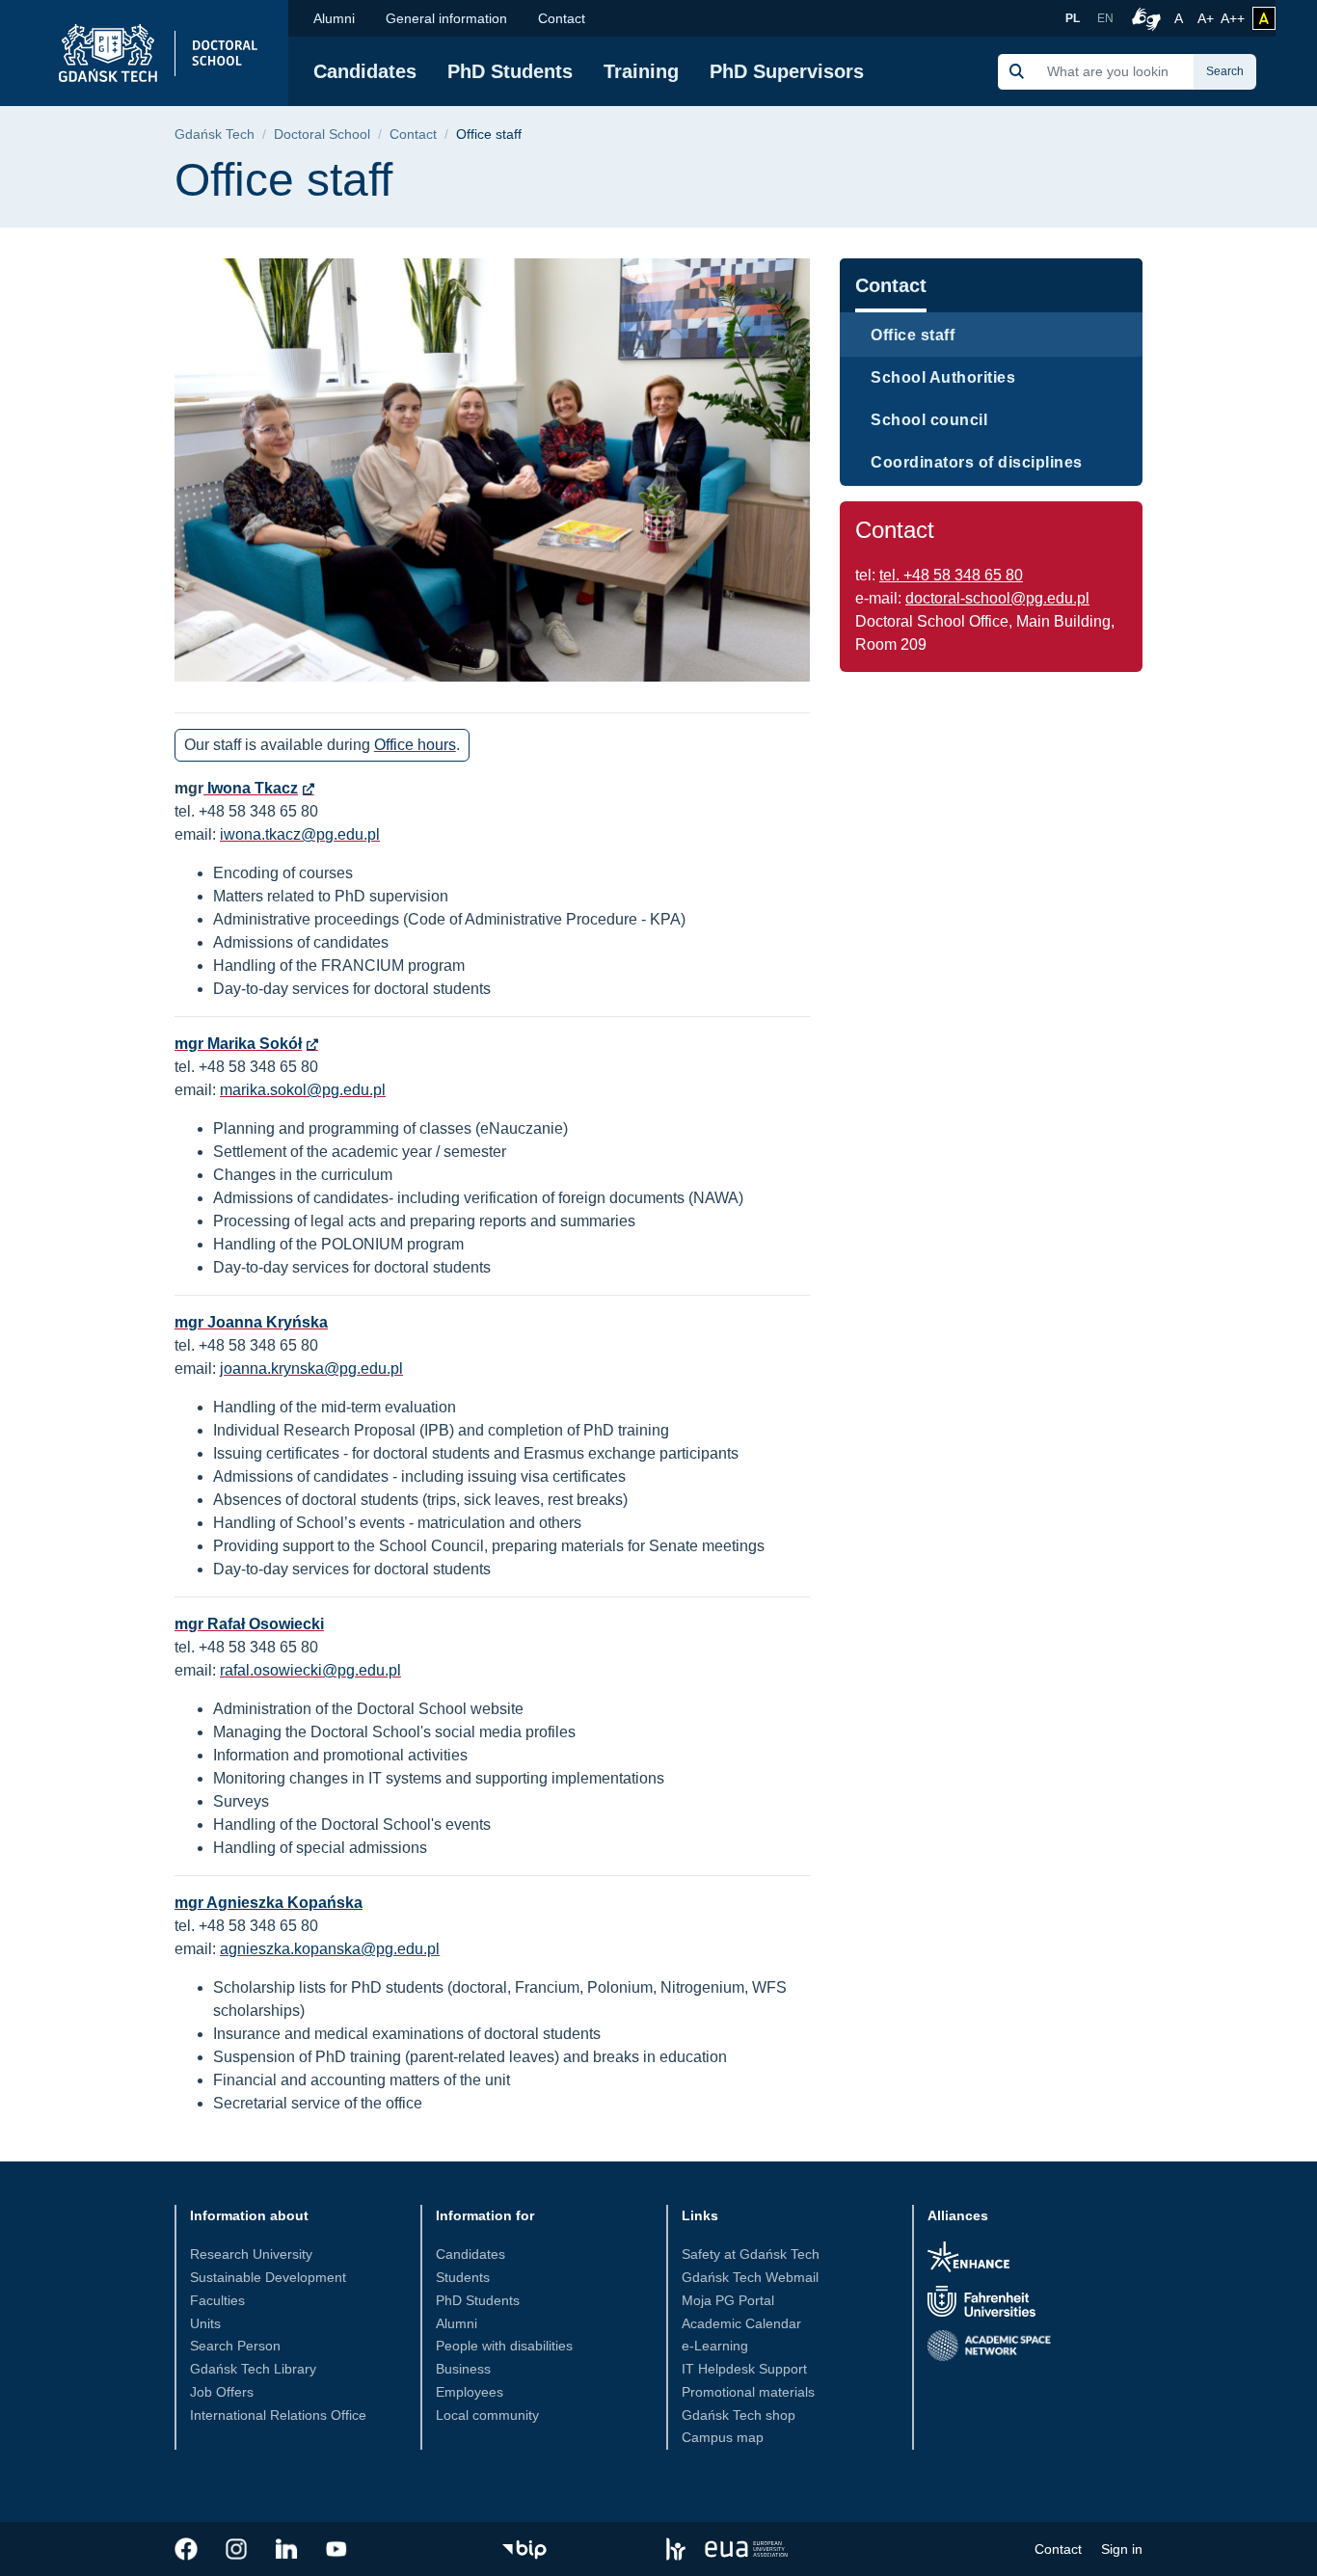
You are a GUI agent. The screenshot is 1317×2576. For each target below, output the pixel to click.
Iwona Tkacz (251, 788)
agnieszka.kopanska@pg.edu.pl (330, 1949)
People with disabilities (504, 2346)
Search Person (235, 2346)
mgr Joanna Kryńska (251, 1322)
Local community (487, 2415)
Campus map (723, 2437)
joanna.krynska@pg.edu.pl (311, 1368)
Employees (470, 2392)
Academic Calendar (741, 2323)
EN (1105, 18)
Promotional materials (748, 2392)
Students (463, 2277)
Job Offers (222, 2392)
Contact (562, 18)
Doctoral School (322, 134)
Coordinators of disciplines (977, 462)
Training (641, 71)
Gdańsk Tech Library (253, 2369)
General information (446, 18)
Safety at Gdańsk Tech (751, 2254)
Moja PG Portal (728, 2300)
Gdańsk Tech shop (739, 2415)
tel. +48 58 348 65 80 (951, 575)
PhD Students (510, 71)
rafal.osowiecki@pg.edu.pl (310, 1670)
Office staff (913, 335)
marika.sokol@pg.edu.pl (303, 1090)
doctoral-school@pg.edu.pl (997, 598)
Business (463, 2369)
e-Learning (715, 2346)
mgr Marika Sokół (238, 1044)
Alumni (334, 18)
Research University (251, 2254)
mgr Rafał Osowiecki (249, 1624)
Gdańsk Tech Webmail (750, 2277)
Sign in (1122, 2549)
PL (1073, 18)
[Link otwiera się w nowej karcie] (186, 2549)
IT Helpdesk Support (744, 2369)
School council (929, 420)
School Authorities (943, 377)
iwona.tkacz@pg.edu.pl (300, 834)
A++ (1233, 18)
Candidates (365, 71)
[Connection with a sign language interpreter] (1143, 18)
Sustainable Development (268, 2277)
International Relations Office (278, 2415)
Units (205, 2323)
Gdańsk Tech (215, 134)
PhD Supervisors (787, 71)
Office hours (415, 745)
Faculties (217, 2300)
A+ (1207, 18)
